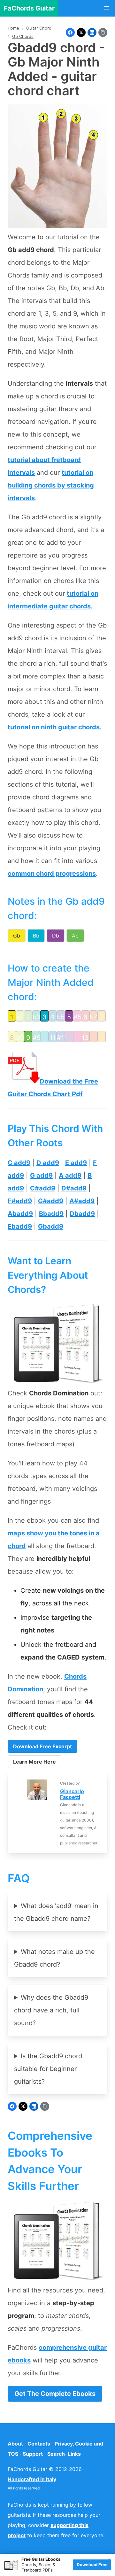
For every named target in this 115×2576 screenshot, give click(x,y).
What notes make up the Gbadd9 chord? (54, 1958)
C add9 (19, 1163)
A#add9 (82, 1201)
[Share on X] (81, 32)
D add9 (48, 1163)
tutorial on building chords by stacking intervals (51, 485)
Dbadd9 (82, 1214)
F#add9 (20, 1201)
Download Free (92, 2565)
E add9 (76, 1163)
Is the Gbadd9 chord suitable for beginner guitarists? (48, 2069)
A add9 (70, 1176)
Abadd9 (20, 1214)
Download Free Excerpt (42, 1746)
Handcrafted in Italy (32, 2479)
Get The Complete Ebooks (55, 2394)
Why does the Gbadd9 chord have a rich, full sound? (51, 2010)
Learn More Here (34, 1762)
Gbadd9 (51, 1226)
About (15, 2444)
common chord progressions (52, 874)
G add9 (41, 1176)
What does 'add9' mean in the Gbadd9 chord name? (56, 1912)
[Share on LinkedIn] (92, 32)
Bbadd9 (51, 1214)
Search (56, 2454)
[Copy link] (103, 32)
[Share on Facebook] (70, 32)
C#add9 (43, 1188)
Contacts (39, 2444)
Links (74, 2454)
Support (33, 2454)
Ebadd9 (20, 1226)
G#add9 (51, 1201)
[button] (107, 8)
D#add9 (74, 1188)
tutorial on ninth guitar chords (54, 727)
